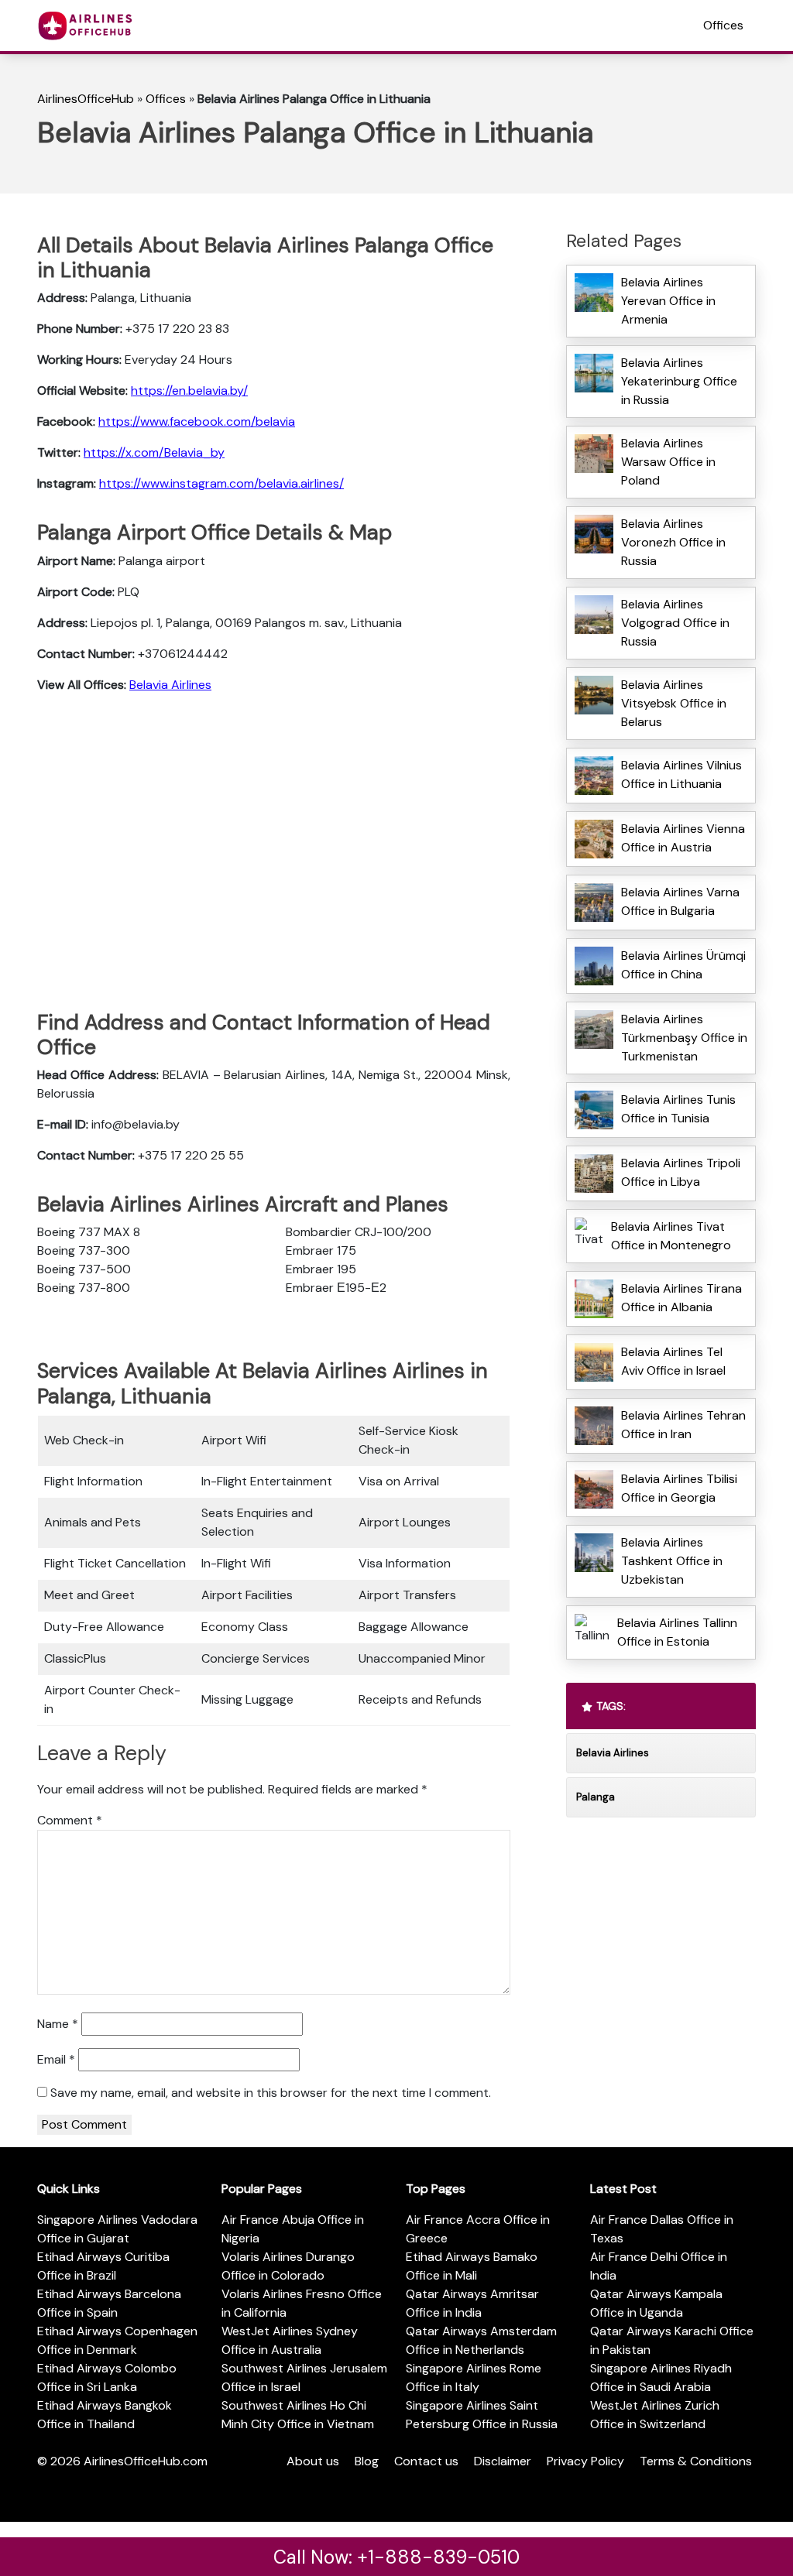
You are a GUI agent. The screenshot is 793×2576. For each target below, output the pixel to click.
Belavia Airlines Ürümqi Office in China (683, 965)
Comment (70, 1820)
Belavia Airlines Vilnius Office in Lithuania (681, 774)
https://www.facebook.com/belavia (197, 421)
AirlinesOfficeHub (86, 99)
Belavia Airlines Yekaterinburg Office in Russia (679, 381)
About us (313, 2461)
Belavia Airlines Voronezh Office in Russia (673, 542)
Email (56, 2059)
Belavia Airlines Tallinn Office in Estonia (677, 1632)
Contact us (426, 2461)
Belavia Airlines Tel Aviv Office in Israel (673, 1361)
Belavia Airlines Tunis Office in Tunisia (678, 1109)
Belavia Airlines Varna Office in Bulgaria (680, 901)
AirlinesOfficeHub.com (146, 2461)
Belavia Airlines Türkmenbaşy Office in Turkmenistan (684, 1038)
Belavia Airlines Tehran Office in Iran (683, 1425)
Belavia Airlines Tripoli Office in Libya (681, 1172)
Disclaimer (503, 2461)
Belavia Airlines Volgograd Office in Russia (675, 623)
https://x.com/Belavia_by (154, 452)
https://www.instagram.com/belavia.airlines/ (221, 483)
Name (58, 2024)
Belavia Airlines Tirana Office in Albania (681, 1298)
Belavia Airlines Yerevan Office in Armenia (668, 301)
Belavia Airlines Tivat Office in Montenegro (671, 1236)
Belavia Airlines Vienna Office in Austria (683, 838)
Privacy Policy (585, 2461)
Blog (367, 2461)
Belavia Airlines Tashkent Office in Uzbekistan (672, 1561)
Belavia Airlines (170, 685)
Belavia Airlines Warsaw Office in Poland (668, 462)
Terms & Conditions (696, 2461)
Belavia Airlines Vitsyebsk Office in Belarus (674, 703)
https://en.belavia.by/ (189, 391)
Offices (723, 25)
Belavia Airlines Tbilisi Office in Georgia (679, 1488)
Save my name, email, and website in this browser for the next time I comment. (271, 2093)
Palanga (596, 1797)
